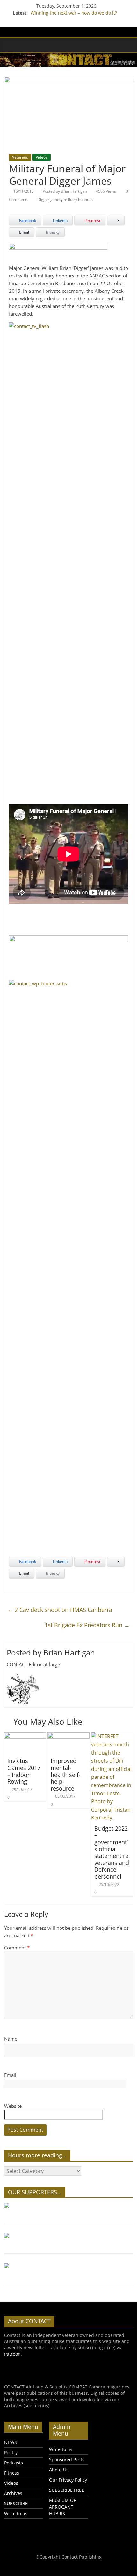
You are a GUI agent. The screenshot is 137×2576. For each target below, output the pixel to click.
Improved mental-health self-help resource (66, 1774)
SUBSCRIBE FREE (67, 2490)
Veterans (20, 157)
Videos (42, 157)
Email (10, 2075)
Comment (17, 1948)
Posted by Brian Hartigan (65, 191)
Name (11, 2039)
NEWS (11, 2442)
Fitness (12, 2473)
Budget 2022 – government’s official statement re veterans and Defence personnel (112, 1852)
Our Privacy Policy (68, 2480)
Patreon (12, 2354)
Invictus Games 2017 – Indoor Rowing (24, 1771)
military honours (78, 199)
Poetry (11, 2453)
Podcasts (14, 2463)
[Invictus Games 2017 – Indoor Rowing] (25, 1736)
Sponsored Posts (67, 2460)
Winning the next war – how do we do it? (74, 13)
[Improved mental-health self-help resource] (68, 1736)
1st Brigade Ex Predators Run (87, 1625)
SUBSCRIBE (16, 2503)
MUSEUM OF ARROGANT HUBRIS (62, 2507)
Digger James (49, 199)
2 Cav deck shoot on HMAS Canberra (60, 1610)
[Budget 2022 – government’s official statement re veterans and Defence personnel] (112, 1736)
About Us (59, 2470)
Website (13, 2106)
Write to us (16, 2514)
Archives (13, 2493)
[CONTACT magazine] (11, 45)
